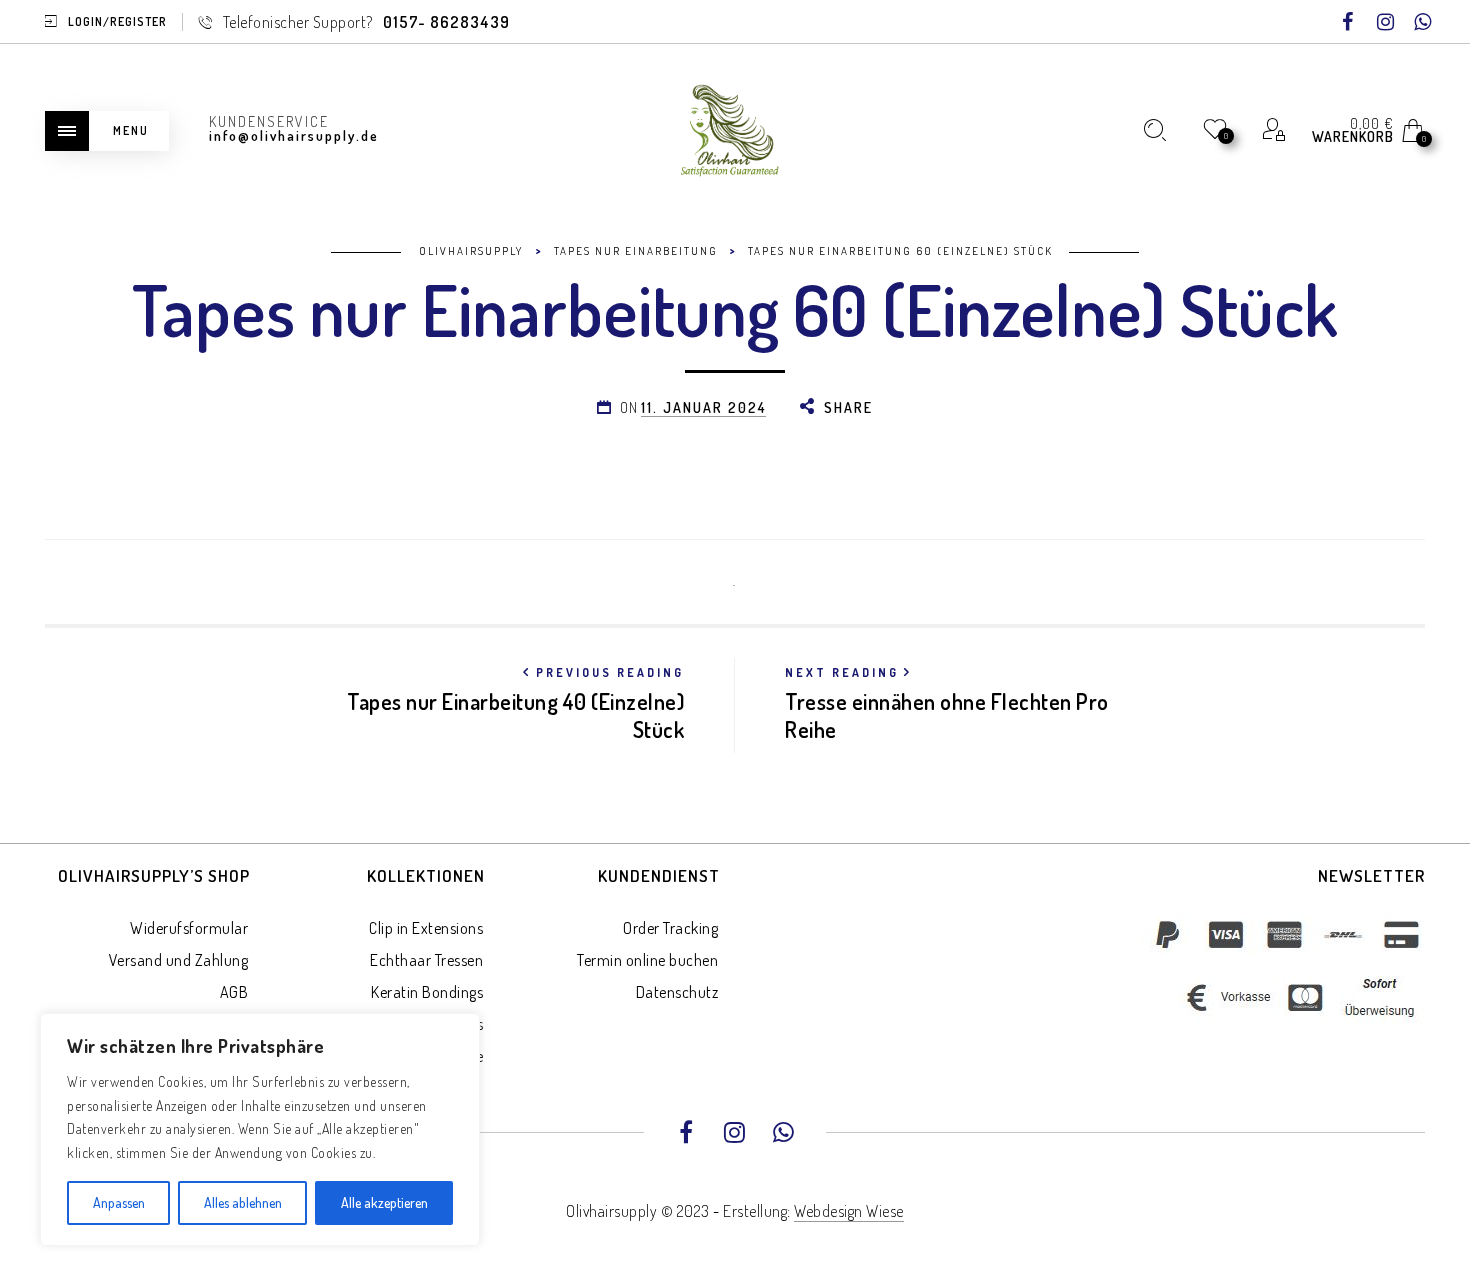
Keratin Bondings (427, 992)
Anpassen (119, 1202)
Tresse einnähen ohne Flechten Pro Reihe (947, 704)
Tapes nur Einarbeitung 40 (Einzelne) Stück (515, 704)
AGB (234, 992)
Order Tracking (670, 928)
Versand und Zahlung (179, 960)
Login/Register (117, 21)
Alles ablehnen (243, 1202)
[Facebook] (1348, 23)
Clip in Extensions (426, 928)
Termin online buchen (647, 960)
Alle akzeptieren (384, 1202)
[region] (260, 1129)
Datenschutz (677, 992)
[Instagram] (1386, 23)
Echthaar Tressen (426, 960)
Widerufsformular (189, 928)
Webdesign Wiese (849, 1211)
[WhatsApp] (1423, 23)
